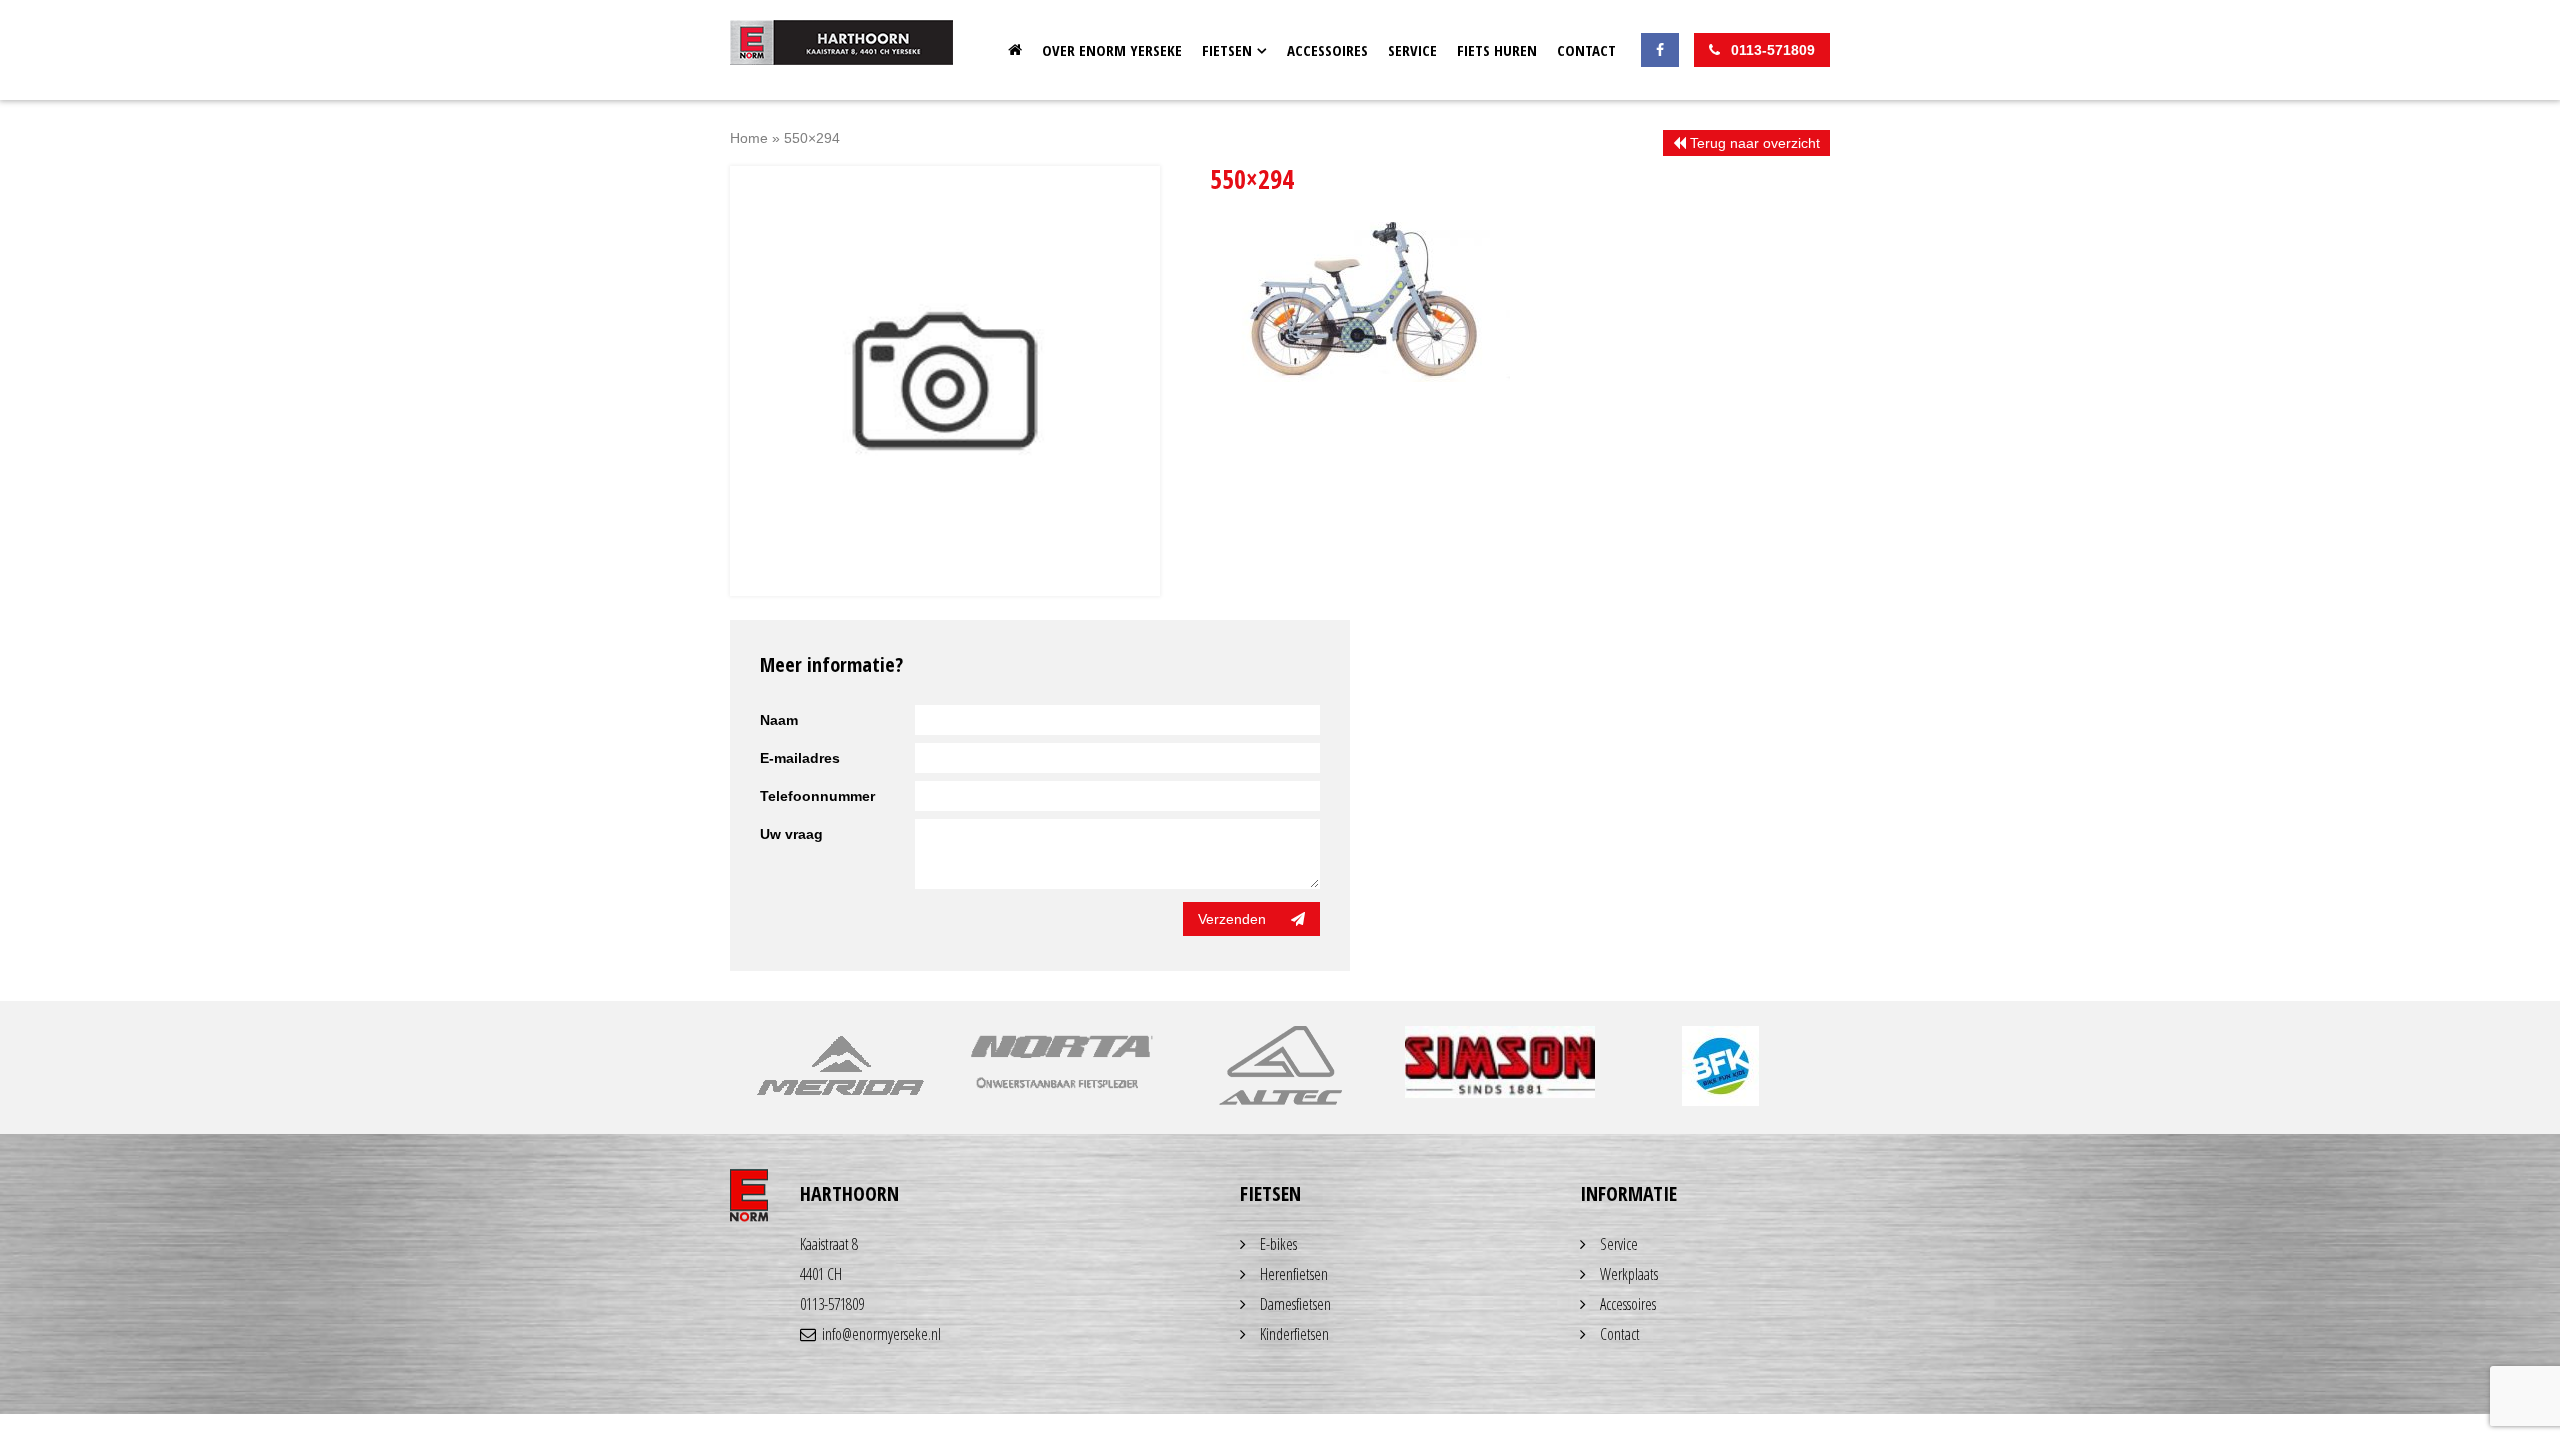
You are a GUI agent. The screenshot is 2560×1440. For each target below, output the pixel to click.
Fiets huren (1497, 50)
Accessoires (1327, 50)
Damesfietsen (1295, 1304)
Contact (1586, 50)
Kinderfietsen (1294, 1334)
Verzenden (1232, 919)
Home (1015, 50)
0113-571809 (832, 1304)
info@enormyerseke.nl (881, 1334)
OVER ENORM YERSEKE (1112, 50)
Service (1412, 50)
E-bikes (1278, 1244)
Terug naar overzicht (1753, 143)
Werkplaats (1629, 1274)
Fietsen (1227, 50)
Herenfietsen (1294, 1274)
